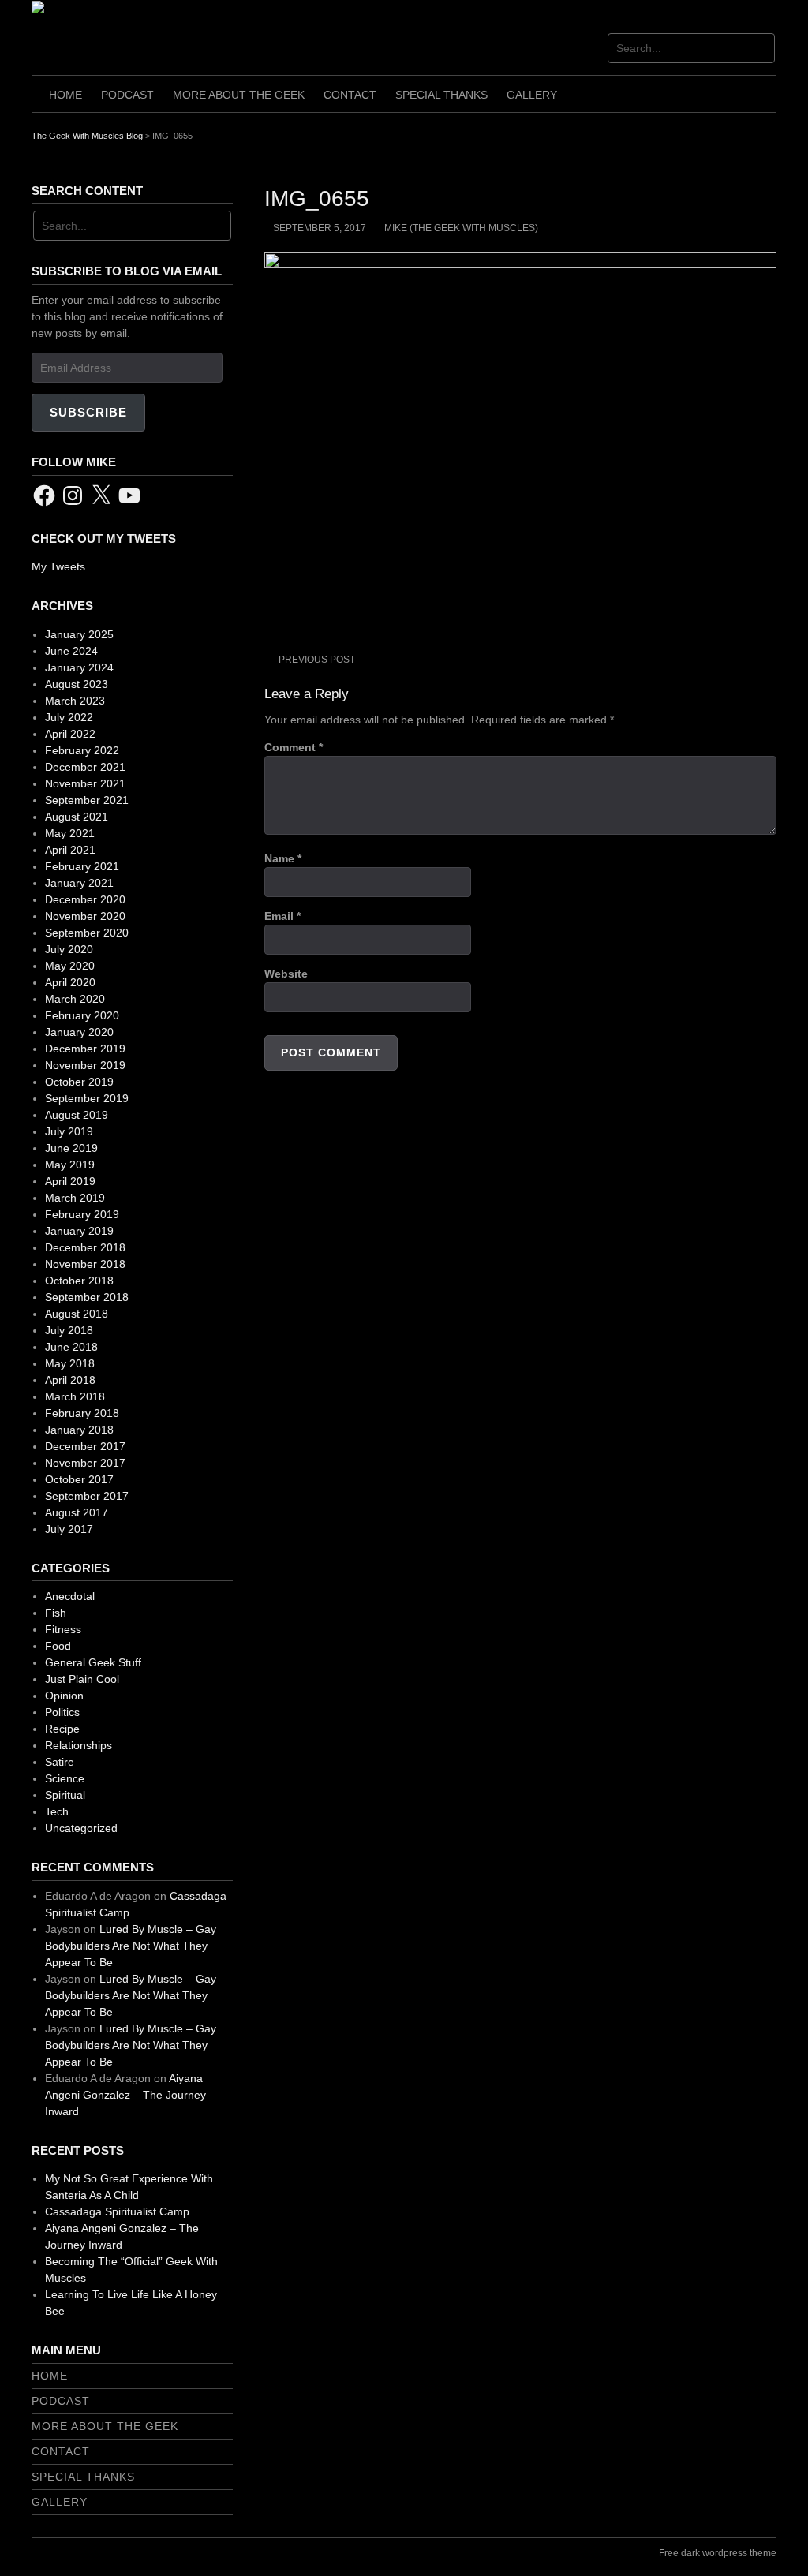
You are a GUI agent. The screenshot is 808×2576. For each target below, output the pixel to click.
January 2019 (79, 1231)
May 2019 (70, 1165)
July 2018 (69, 1330)
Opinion (64, 1696)
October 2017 (79, 1479)
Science (65, 1778)
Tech (57, 1811)
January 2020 (79, 1032)
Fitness (63, 1629)
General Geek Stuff (93, 1662)
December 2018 (85, 1247)
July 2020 (69, 949)
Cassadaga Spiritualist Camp (117, 2211)
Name (283, 858)
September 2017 (87, 1496)
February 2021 (82, 866)
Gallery (532, 95)
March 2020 (75, 999)
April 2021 (70, 850)
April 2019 (70, 1181)
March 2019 (75, 1198)
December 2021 (85, 767)
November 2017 (85, 1463)
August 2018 (77, 1314)
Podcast (127, 95)
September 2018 (87, 1297)
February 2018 (82, 1413)
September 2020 (87, 933)
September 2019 (87, 1098)
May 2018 (70, 1363)
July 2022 (69, 717)
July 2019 (69, 1131)
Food (58, 1646)
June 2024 (71, 651)
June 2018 (71, 1347)
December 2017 (85, 1446)
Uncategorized (81, 1828)
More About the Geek (239, 95)
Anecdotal (70, 1596)
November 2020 (85, 916)
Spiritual (65, 1795)
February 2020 (82, 1015)
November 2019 (85, 1065)
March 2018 (75, 1396)
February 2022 (82, 750)
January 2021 (79, 883)
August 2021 (77, 817)
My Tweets (58, 566)
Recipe (62, 1729)
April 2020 (70, 982)
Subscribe (88, 412)
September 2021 (87, 800)
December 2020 (85, 899)
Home (65, 95)
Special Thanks (441, 95)
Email (282, 916)
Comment (294, 747)
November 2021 (85, 783)
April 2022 (70, 734)
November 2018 (85, 1264)
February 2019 (82, 1214)
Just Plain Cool (82, 1679)
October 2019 (79, 1082)
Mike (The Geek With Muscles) (461, 228)
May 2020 (70, 966)
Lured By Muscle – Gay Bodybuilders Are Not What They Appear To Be (131, 1946)
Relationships (79, 1745)
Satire (60, 1762)
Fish (56, 1613)
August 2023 (77, 684)
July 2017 (69, 1529)
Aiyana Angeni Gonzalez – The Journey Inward (125, 2095)
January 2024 (79, 667)
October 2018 (79, 1281)
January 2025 (79, 634)
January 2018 (79, 1430)
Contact (350, 95)
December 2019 (85, 1049)
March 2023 (75, 701)
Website (286, 974)
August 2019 (77, 1115)
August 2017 (77, 1512)
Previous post (317, 660)
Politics (62, 1712)
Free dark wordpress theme (718, 2553)
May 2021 (70, 833)
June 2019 (71, 1148)
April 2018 (70, 1380)
